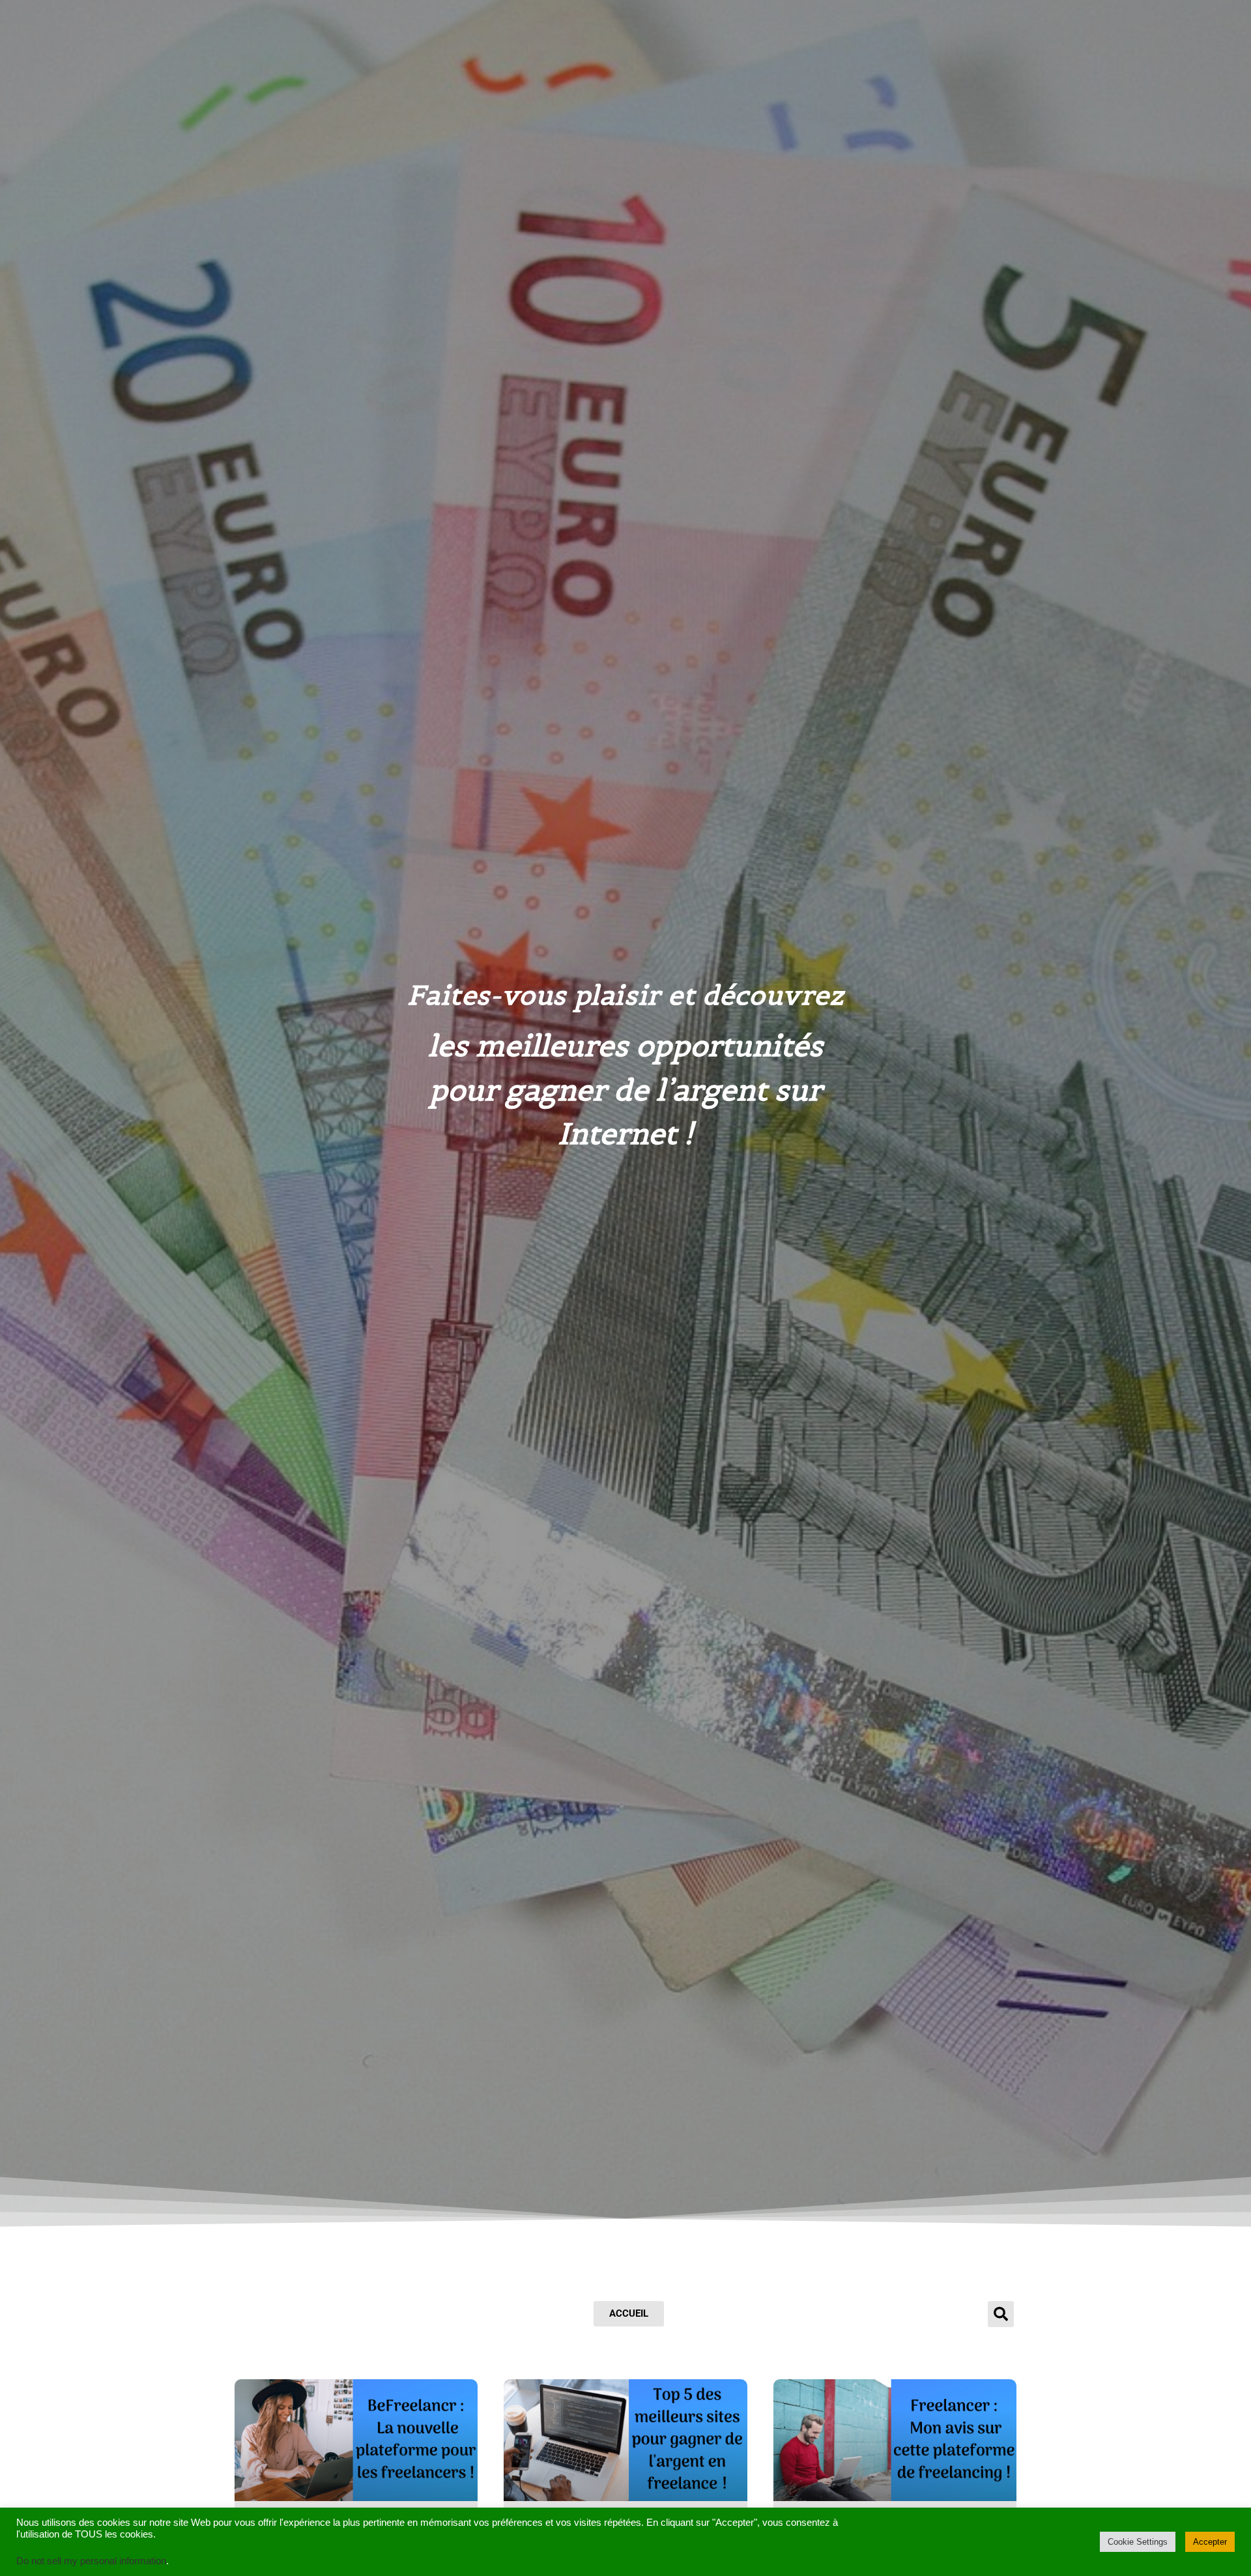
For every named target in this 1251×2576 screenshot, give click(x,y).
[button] (1001, 2314)
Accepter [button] (1210, 2542)
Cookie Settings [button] (1138, 2542)
